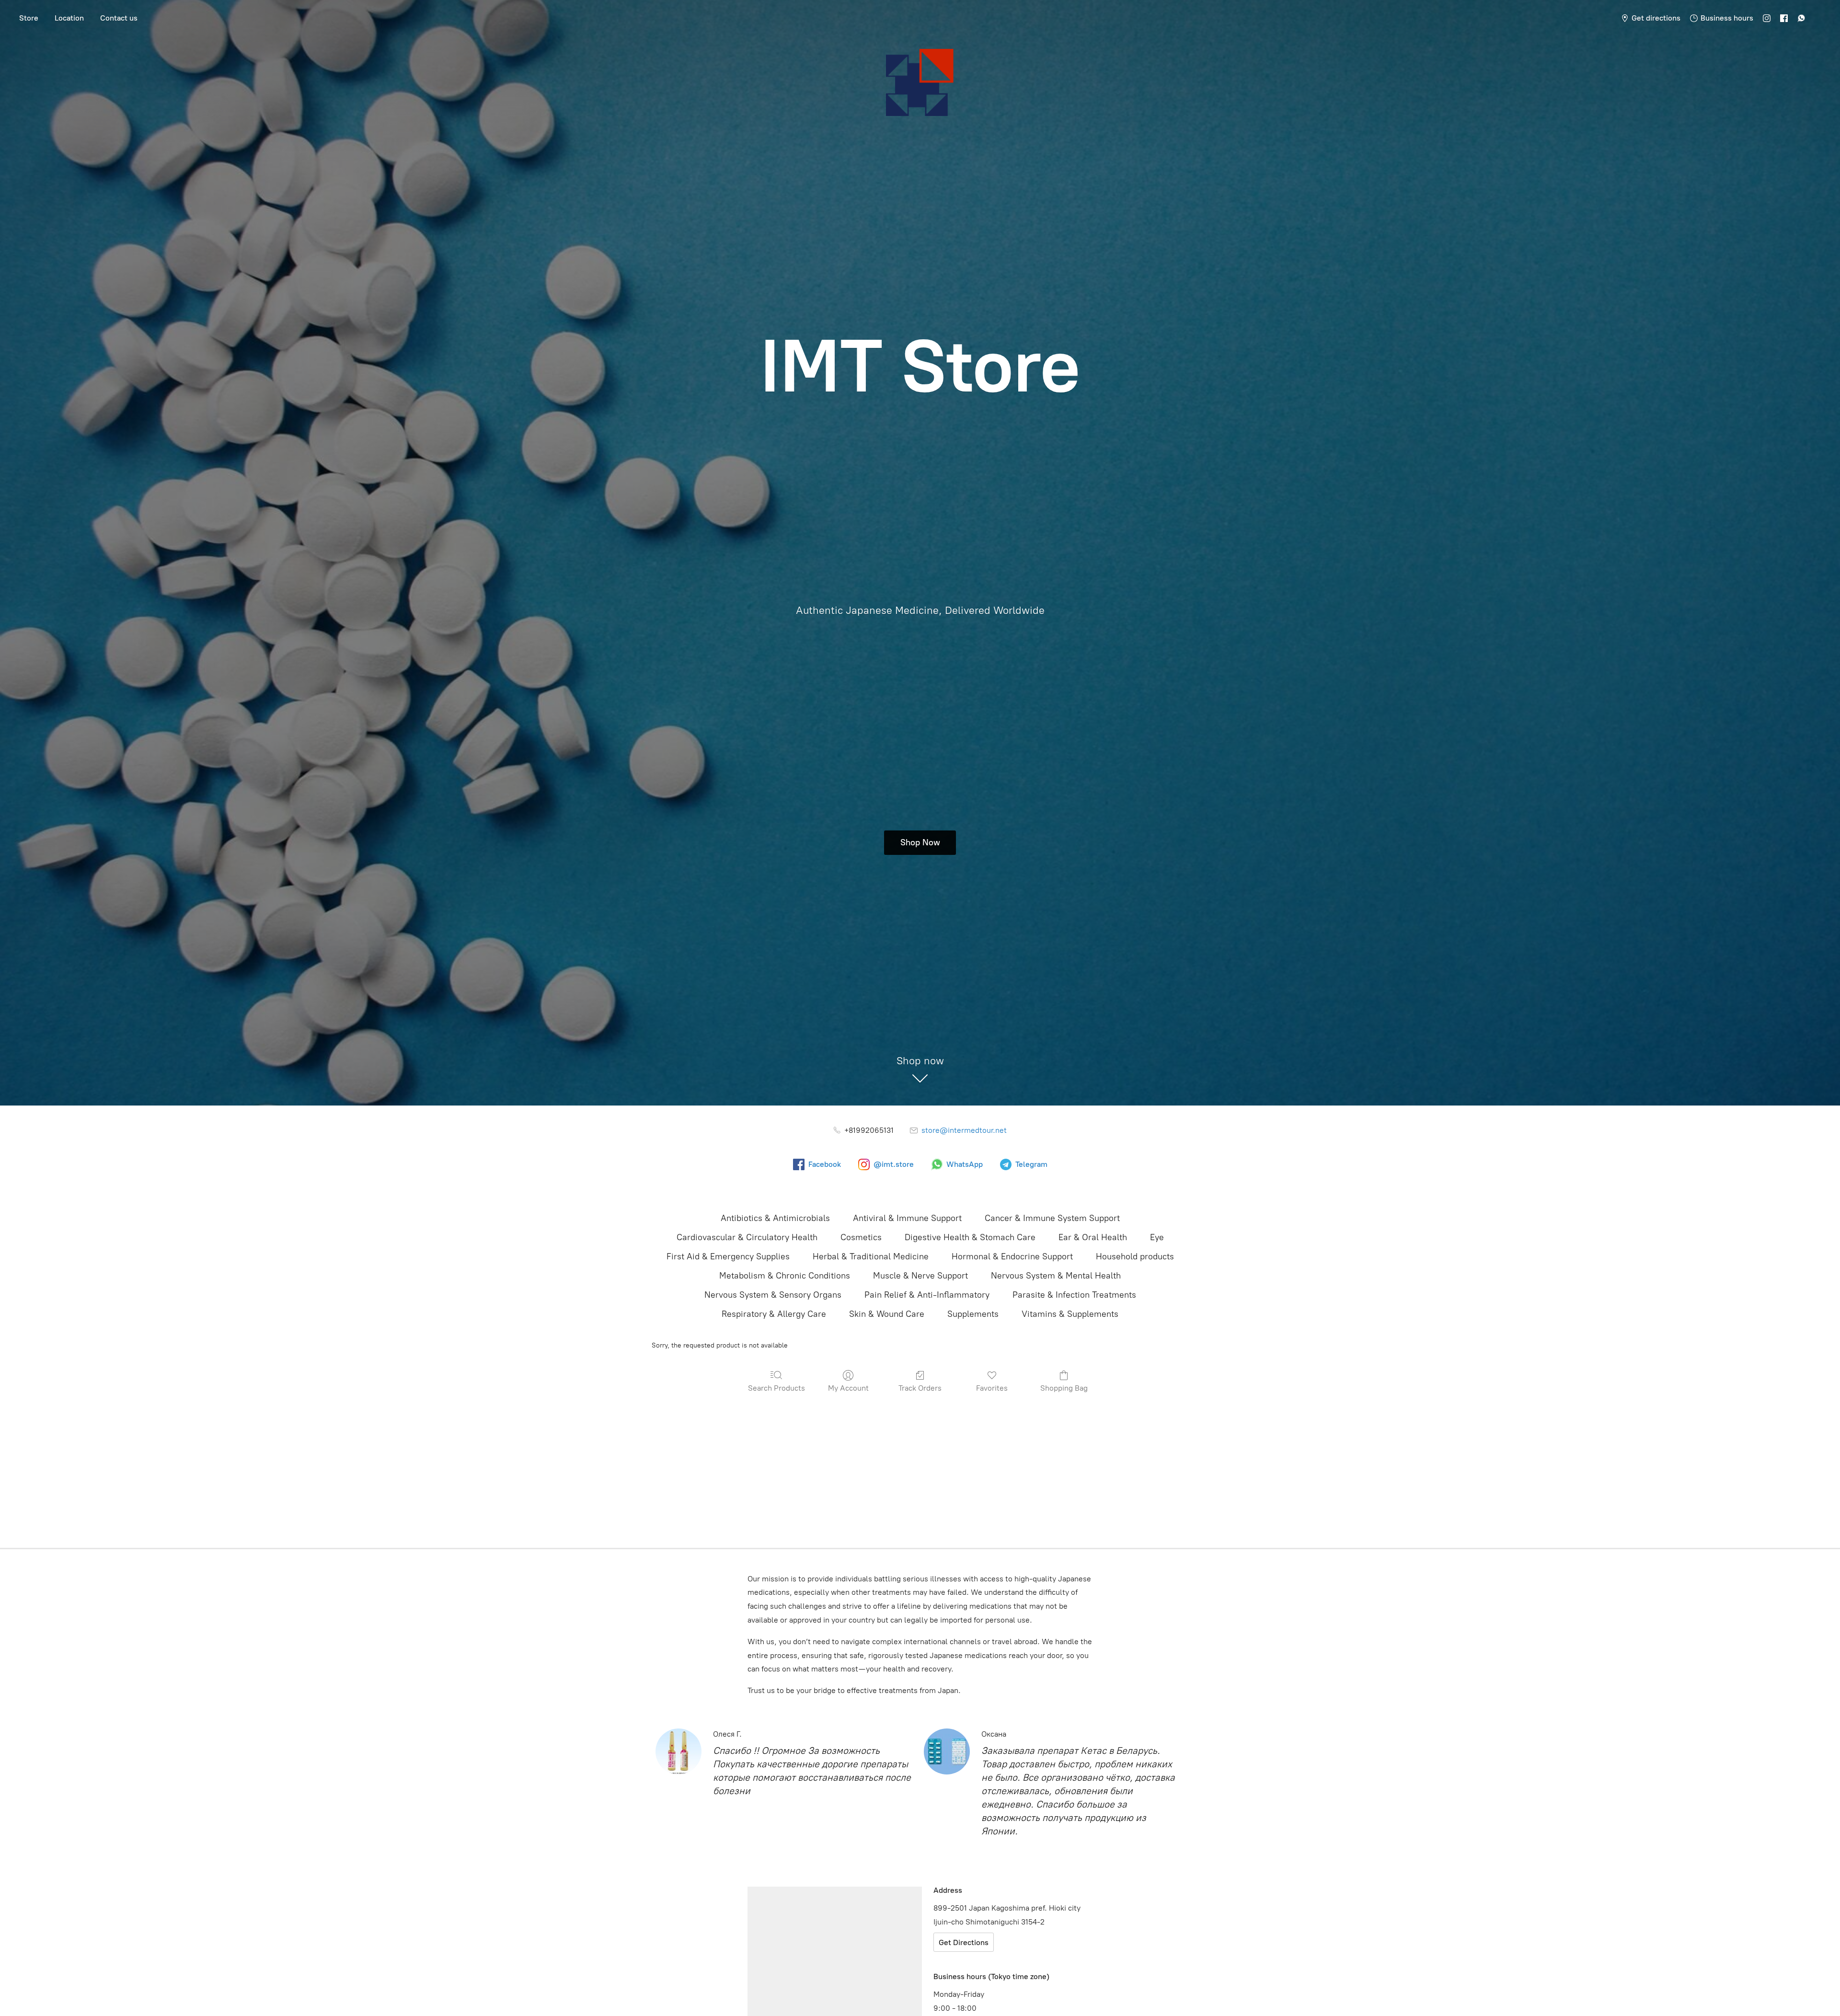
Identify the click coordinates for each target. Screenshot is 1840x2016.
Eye (1157, 1237)
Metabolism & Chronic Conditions (785, 1276)
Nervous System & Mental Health (1056, 1276)
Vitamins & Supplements (1070, 1314)
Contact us (119, 18)
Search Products (776, 1388)
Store (29, 18)
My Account (848, 1388)
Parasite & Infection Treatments (1074, 1295)
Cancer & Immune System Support (1052, 1218)
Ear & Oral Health (1093, 1237)
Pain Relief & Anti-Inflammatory (927, 1295)
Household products (1135, 1256)
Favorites (992, 1388)
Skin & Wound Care (887, 1314)
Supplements (973, 1314)
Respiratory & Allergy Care (774, 1314)
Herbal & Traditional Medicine (871, 1256)
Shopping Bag (1064, 1388)
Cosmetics (861, 1237)
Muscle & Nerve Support (920, 1276)
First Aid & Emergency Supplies (728, 1256)
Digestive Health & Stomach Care (970, 1237)
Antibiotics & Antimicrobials (775, 1218)
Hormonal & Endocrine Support (1012, 1256)
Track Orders (920, 1388)
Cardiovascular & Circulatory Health (747, 1237)
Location (69, 18)
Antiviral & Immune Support (907, 1218)
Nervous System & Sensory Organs (773, 1295)
